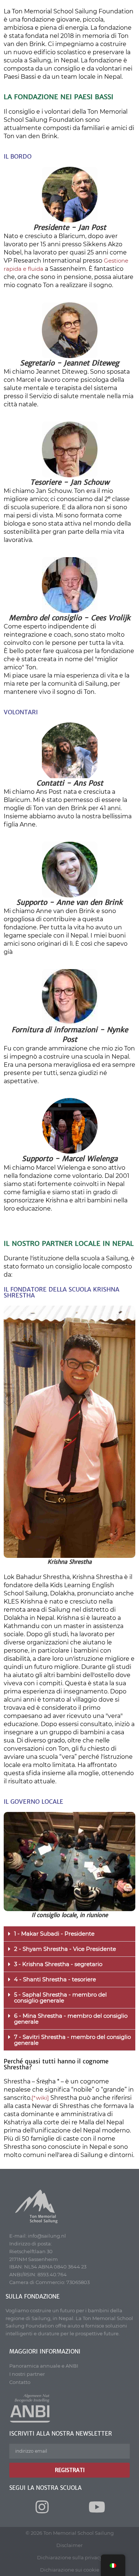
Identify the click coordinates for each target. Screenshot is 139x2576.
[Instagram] (42, 2507)
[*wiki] (40, 2098)
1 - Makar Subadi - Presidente (54, 1934)
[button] (69, 1934)
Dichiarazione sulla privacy (70, 2557)
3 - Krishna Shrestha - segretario (58, 1964)
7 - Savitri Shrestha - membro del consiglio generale (72, 2040)
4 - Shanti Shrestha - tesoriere (55, 1979)
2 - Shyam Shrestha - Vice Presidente (65, 1949)
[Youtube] (97, 2507)
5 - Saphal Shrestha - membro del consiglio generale (60, 1997)
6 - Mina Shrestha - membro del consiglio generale (71, 2019)
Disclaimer (69, 2545)
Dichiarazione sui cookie (70, 2570)
